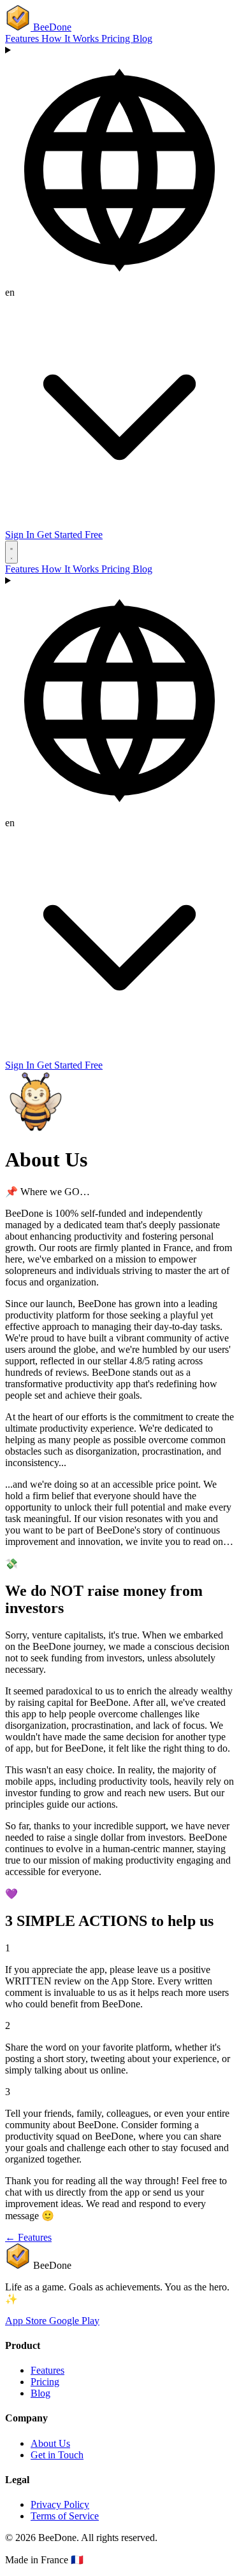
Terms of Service (65, 2516)
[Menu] (11, 552)
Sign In (21, 535)
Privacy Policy (60, 2504)
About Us (50, 2443)
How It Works (71, 38)
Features (23, 38)
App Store (27, 2321)
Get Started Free (70, 535)
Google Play (74, 2321)
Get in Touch (57, 2455)
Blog (142, 38)
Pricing (117, 38)
